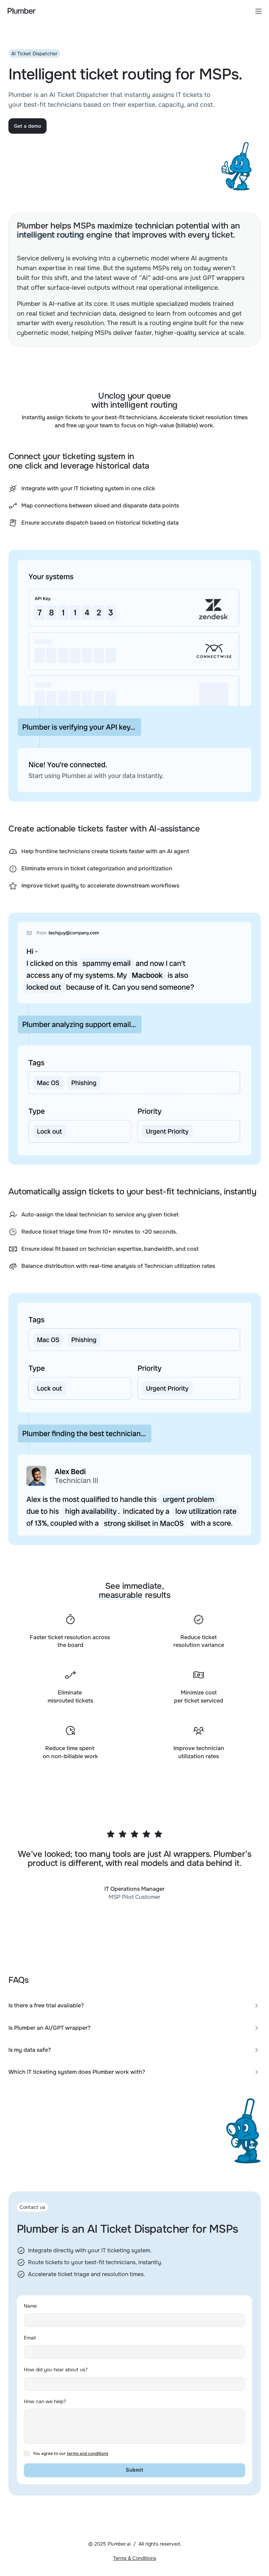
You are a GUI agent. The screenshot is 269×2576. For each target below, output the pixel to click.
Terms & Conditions (135, 2558)
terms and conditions (88, 2454)
